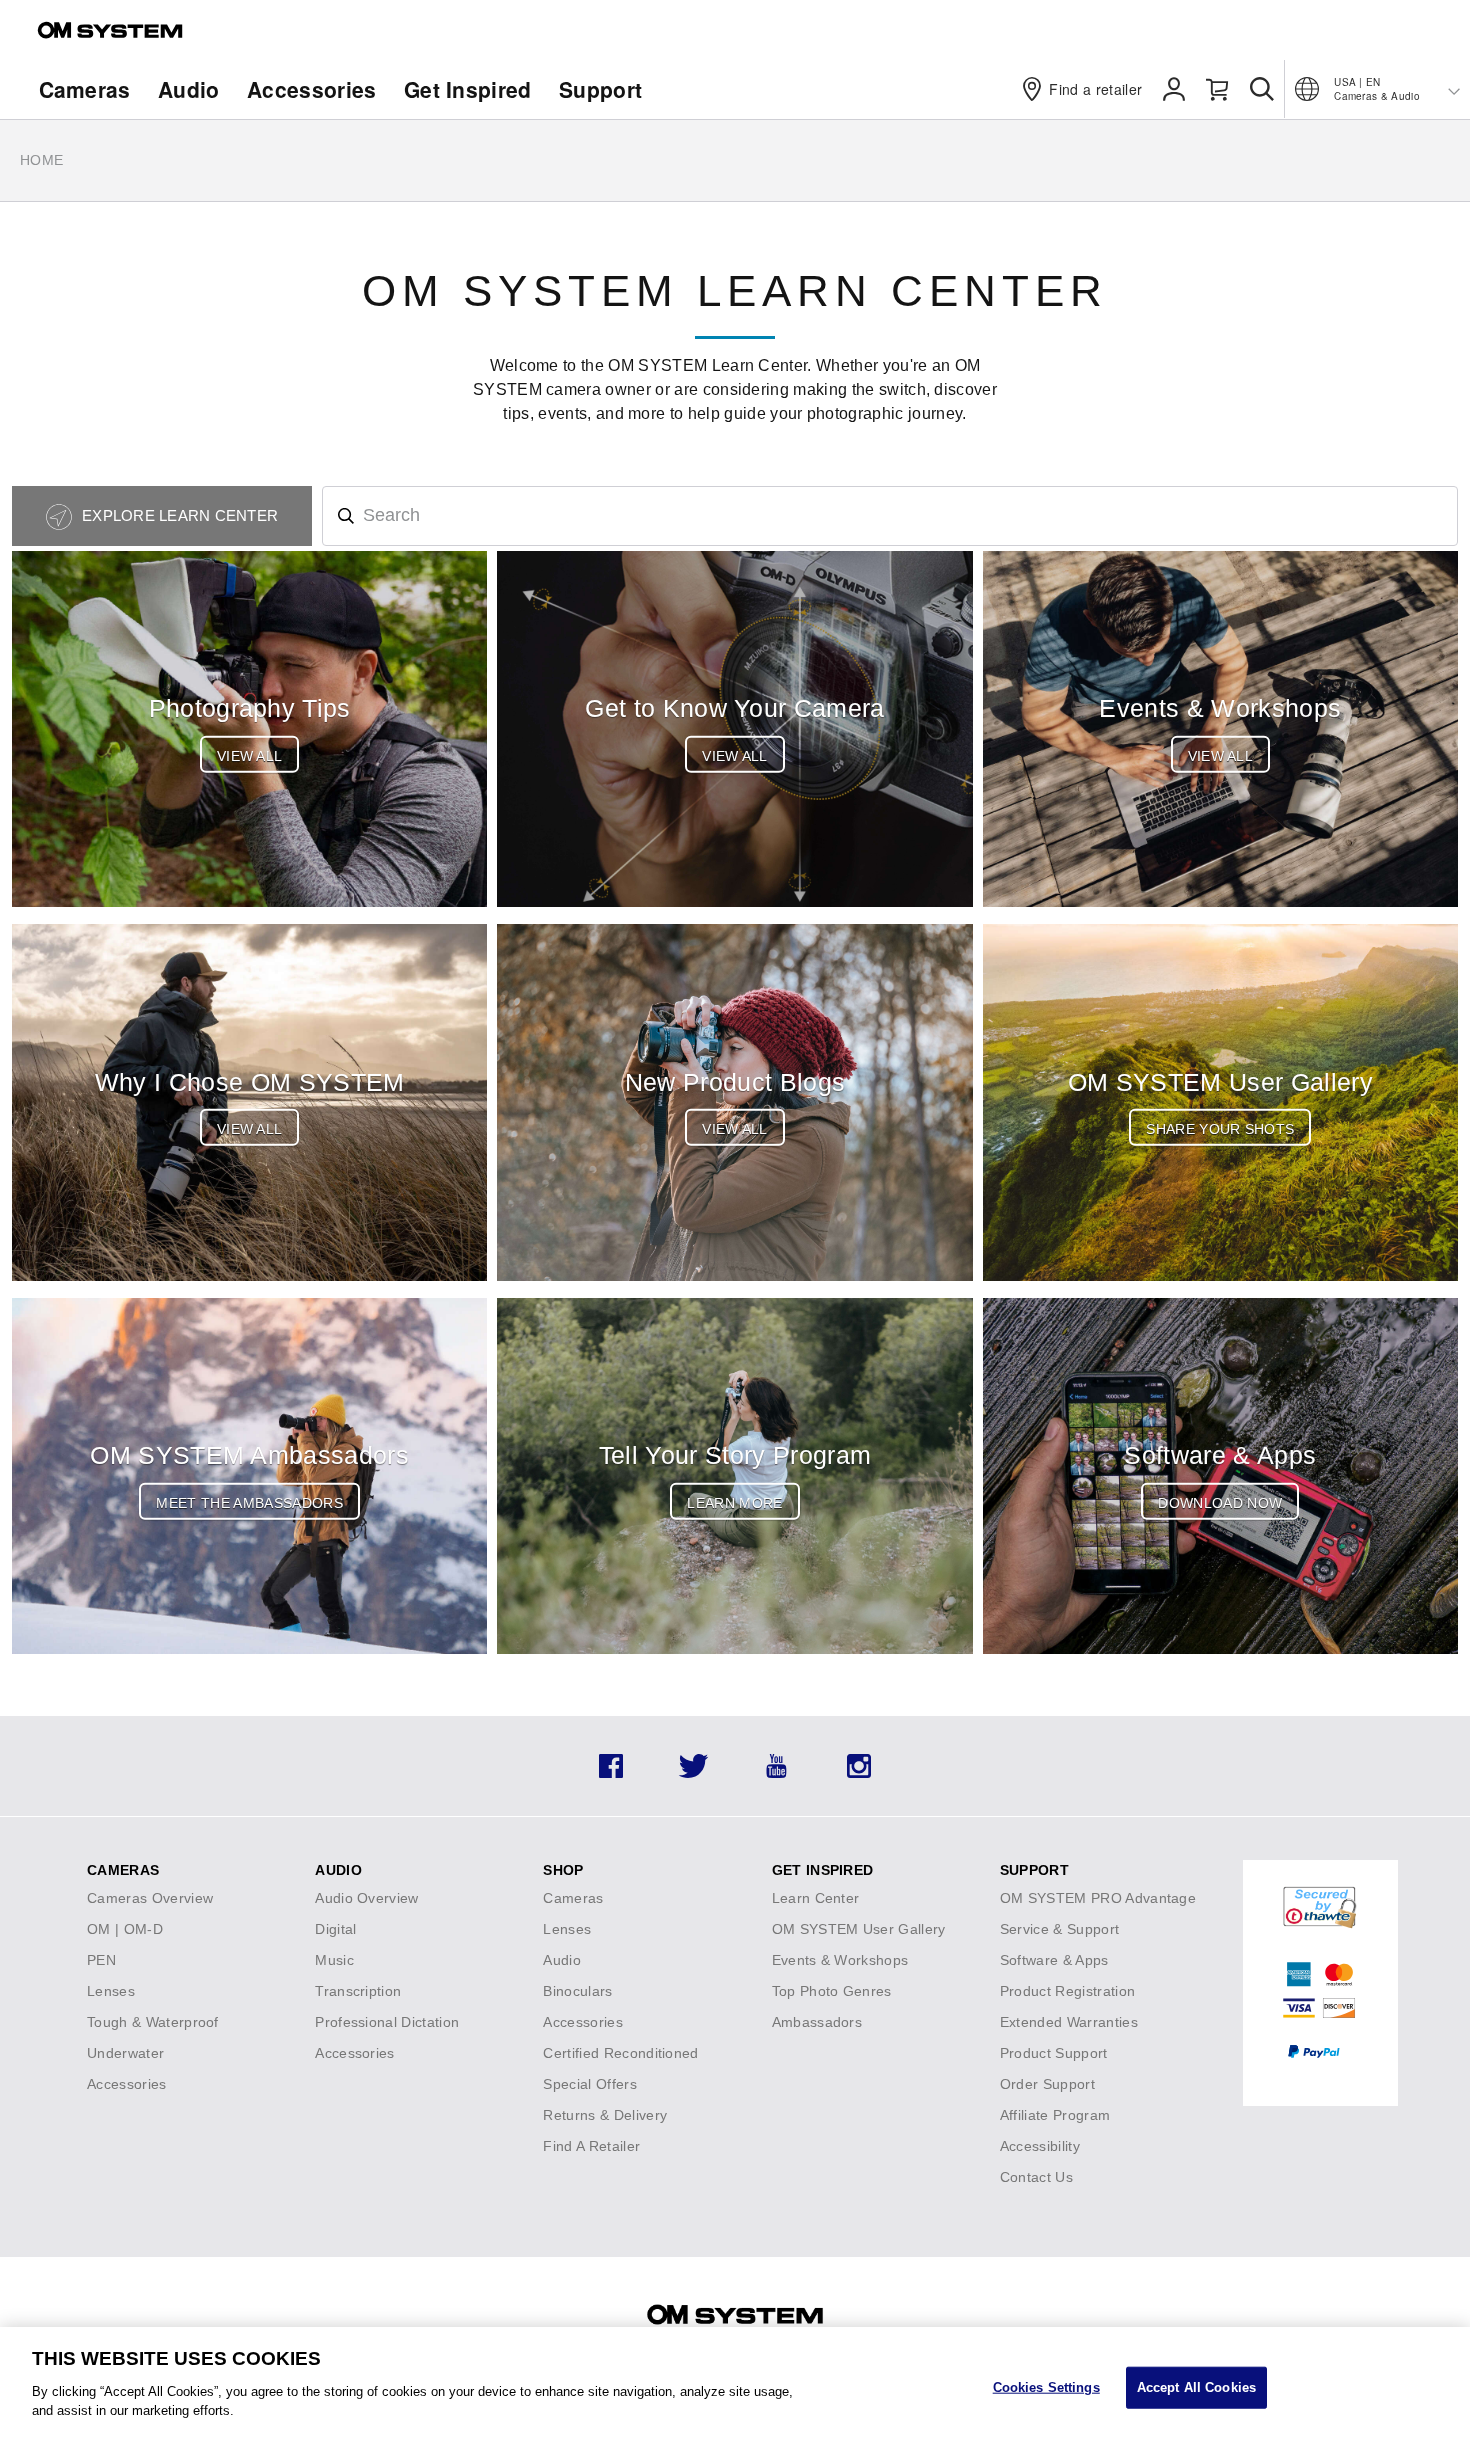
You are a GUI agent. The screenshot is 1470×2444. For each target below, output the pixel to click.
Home (41, 160)
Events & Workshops (840, 1960)
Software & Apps (1054, 1960)
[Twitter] (693, 1772)
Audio (189, 89)
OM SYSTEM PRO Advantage (1098, 1898)
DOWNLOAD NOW (1220, 1503)
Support (600, 89)
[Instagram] (859, 1772)
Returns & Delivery (605, 2115)
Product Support (1054, 2053)
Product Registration (1067, 1991)
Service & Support (1059, 1929)
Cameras (85, 89)
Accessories (312, 89)
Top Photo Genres (832, 1991)
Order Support (1047, 2084)
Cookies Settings (1046, 2386)
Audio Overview (366, 1898)
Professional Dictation (387, 2022)
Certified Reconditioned (620, 2053)
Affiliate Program (1055, 2115)
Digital (335, 1929)
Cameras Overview (150, 1898)
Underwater (125, 2053)
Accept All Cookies (1196, 2386)
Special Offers (589, 2084)
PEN (101, 1960)
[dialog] (735, 2385)
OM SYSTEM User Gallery (859, 1929)
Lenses (111, 1991)
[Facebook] (611, 1772)
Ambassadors (817, 2022)
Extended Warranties (1069, 2022)
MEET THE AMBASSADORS (249, 1503)
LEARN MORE (734, 1503)
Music (334, 1960)
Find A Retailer (591, 2146)
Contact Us (1036, 2177)
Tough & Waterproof (153, 2022)
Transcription (358, 1991)
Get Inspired (468, 89)
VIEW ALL (250, 756)
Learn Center (816, 1898)
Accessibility (1040, 2146)
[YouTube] (776, 1772)
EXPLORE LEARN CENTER (178, 515)
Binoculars (577, 1991)
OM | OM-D (125, 1929)
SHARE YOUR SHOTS (1220, 1129)
